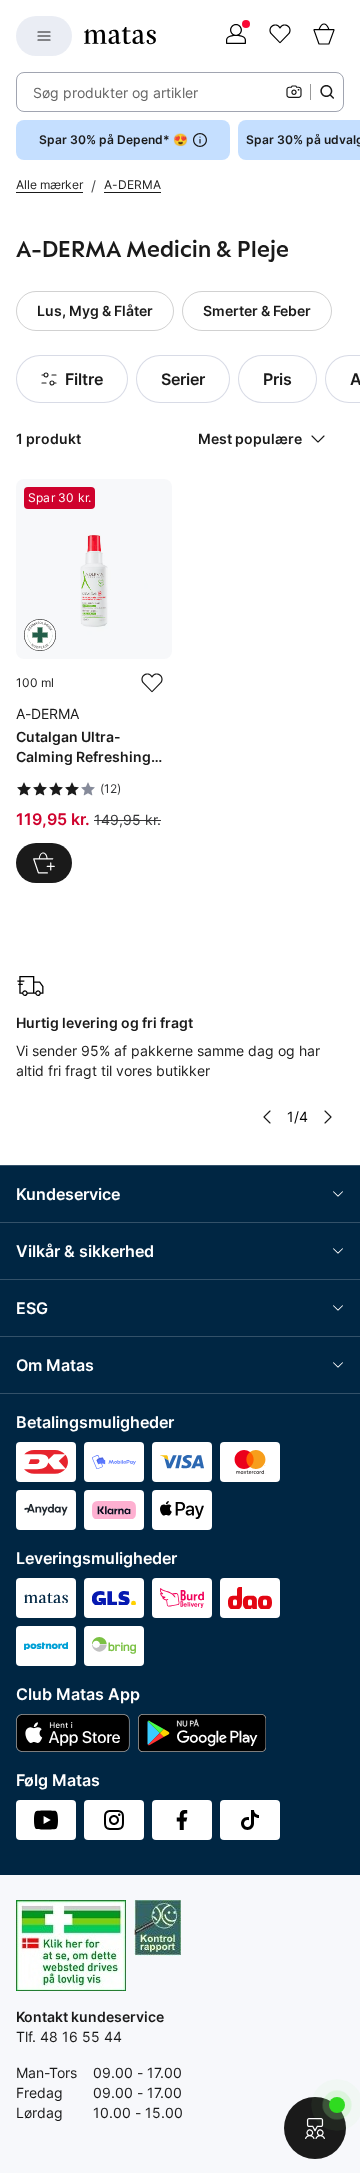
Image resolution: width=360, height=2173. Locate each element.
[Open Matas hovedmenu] (44, 36)
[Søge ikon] (327, 92)
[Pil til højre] (328, 1117)
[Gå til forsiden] (120, 35)
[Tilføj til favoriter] (152, 683)
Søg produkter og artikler (115, 92)
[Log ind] (236, 36)
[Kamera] (294, 92)
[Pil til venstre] (267, 1117)
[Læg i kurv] (44, 863)
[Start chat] (315, 2128)
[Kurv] (324, 36)
